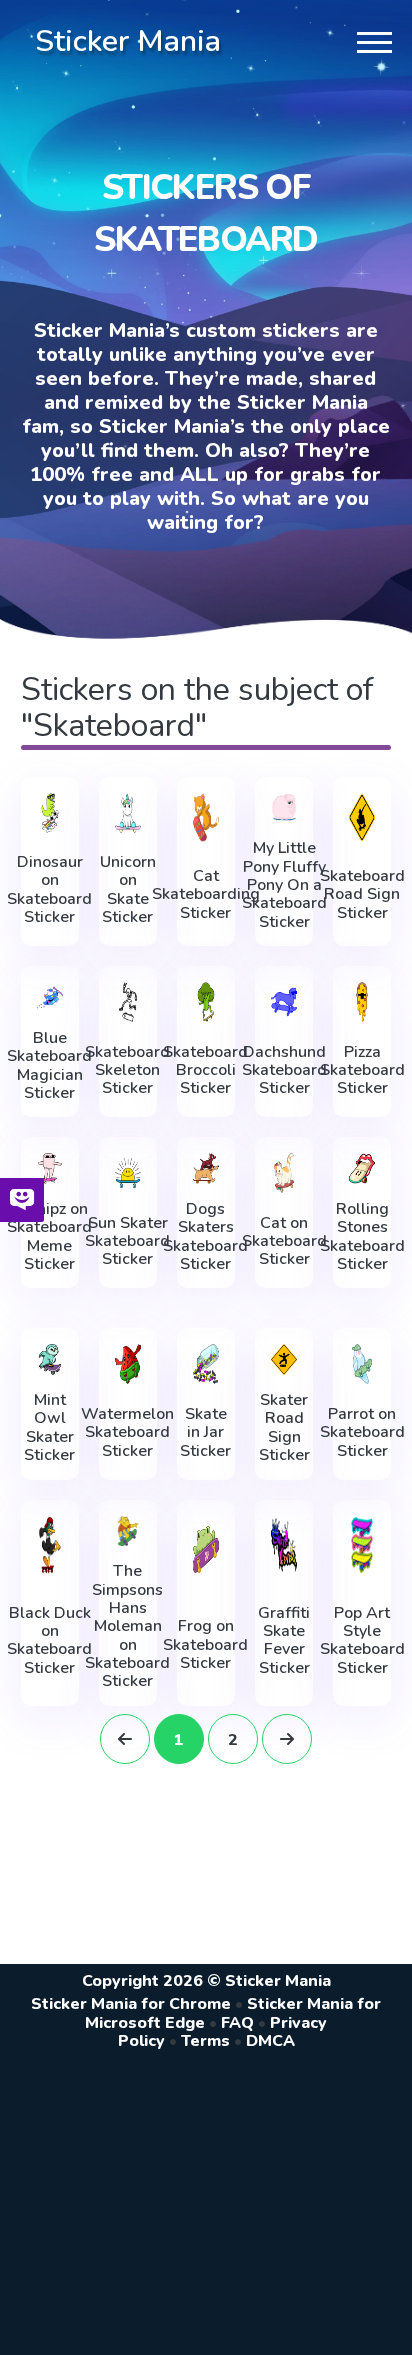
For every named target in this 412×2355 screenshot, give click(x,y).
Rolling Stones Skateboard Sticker (362, 1237)
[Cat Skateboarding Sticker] (206, 817)
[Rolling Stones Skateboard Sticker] (362, 1168)
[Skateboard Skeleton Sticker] (128, 1002)
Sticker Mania (128, 41)
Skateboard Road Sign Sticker (362, 894)
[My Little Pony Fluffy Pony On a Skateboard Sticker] (284, 808)
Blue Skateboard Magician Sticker (49, 1066)
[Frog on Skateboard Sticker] (206, 1549)
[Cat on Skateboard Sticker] (284, 1173)
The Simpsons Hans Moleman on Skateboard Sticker (127, 1626)
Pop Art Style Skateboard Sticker (362, 1641)
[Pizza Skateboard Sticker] (362, 1002)
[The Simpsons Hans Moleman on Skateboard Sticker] (128, 1531)
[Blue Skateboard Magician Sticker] (50, 997)
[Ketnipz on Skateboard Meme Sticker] (50, 1168)
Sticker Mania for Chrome (131, 2004)
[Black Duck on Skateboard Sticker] (50, 1545)
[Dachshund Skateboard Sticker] (284, 1002)
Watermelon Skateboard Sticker (127, 1432)
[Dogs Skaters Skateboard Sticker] (206, 1168)
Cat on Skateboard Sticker (284, 1241)
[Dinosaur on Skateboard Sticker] (50, 813)
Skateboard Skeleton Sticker (127, 1070)
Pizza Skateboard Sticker (362, 1070)
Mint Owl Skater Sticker (49, 1428)
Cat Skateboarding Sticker (206, 894)
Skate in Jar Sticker (205, 1432)
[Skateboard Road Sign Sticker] (362, 817)
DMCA (270, 2041)
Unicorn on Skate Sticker (128, 890)
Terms (205, 2041)
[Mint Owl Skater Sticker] (50, 1359)
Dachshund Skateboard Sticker (284, 1070)
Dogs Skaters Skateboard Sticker (205, 1237)
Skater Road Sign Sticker (284, 1428)
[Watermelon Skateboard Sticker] (128, 1364)
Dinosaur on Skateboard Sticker (49, 890)
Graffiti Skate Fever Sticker (284, 1641)
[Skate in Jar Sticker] (206, 1364)
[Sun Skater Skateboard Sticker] (128, 1173)
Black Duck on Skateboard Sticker (49, 1641)
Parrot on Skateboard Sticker (362, 1432)
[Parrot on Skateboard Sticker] (362, 1364)
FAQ (237, 2023)
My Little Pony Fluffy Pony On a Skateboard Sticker (284, 885)
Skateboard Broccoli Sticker (205, 1070)
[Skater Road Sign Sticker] (284, 1359)
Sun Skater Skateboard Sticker (127, 1241)
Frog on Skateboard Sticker (205, 1644)
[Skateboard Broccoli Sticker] (206, 1002)
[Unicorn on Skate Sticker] (128, 813)
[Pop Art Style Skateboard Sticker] (362, 1545)
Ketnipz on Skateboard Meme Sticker (49, 1237)
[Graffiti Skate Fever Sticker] (284, 1545)
